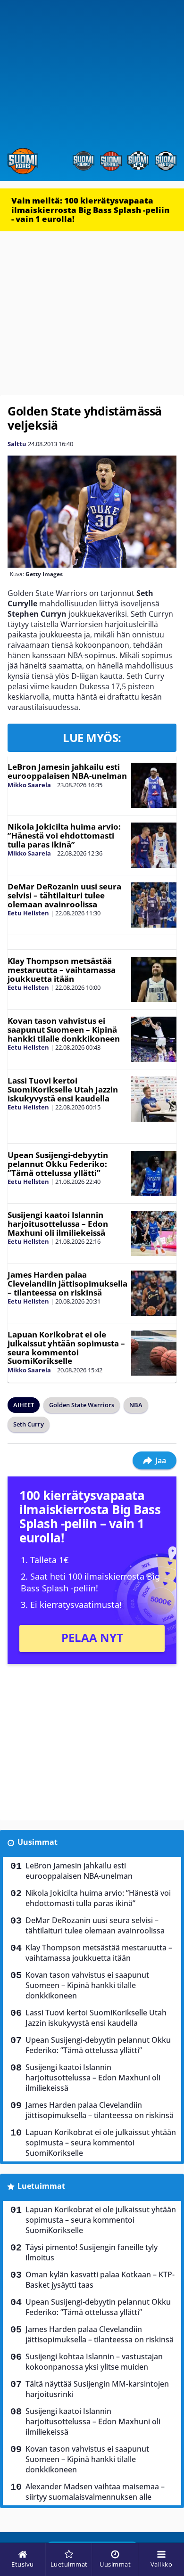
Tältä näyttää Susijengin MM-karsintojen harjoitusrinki (97, 2389)
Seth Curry (29, 1424)
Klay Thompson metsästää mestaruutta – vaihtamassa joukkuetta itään (62, 970)
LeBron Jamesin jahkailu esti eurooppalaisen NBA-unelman (67, 771)
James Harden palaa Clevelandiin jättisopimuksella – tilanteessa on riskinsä (67, 1283)
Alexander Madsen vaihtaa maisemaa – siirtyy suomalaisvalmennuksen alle (95, 2492)
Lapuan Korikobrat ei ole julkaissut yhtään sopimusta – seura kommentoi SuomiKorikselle (66, 1348)
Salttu (17, 444)
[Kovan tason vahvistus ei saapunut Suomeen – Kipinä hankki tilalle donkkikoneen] (154, 1039)
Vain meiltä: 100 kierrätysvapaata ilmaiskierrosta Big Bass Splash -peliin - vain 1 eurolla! (90, 210)
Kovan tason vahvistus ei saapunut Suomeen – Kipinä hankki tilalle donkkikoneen (64, 1029)
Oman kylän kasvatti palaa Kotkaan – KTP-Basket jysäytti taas (100, 2280)
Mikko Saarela (29, 785)
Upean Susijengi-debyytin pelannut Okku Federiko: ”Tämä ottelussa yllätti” (58, 1164)
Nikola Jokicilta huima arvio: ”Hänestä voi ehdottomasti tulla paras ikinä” (64, 835)
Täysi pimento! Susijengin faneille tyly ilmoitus (92, 2252)
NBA (136, 1405)
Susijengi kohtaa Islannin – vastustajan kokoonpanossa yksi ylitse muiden (94, 2362)
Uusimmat (38, 1842)
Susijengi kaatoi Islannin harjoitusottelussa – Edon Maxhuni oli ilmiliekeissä (58, 1223)
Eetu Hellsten (28, 913)
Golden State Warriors (82, 1405)
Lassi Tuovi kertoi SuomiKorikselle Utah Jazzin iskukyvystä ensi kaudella (63, 1089)
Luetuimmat (41, 2186)
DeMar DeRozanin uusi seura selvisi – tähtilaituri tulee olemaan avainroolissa (64, 895)
